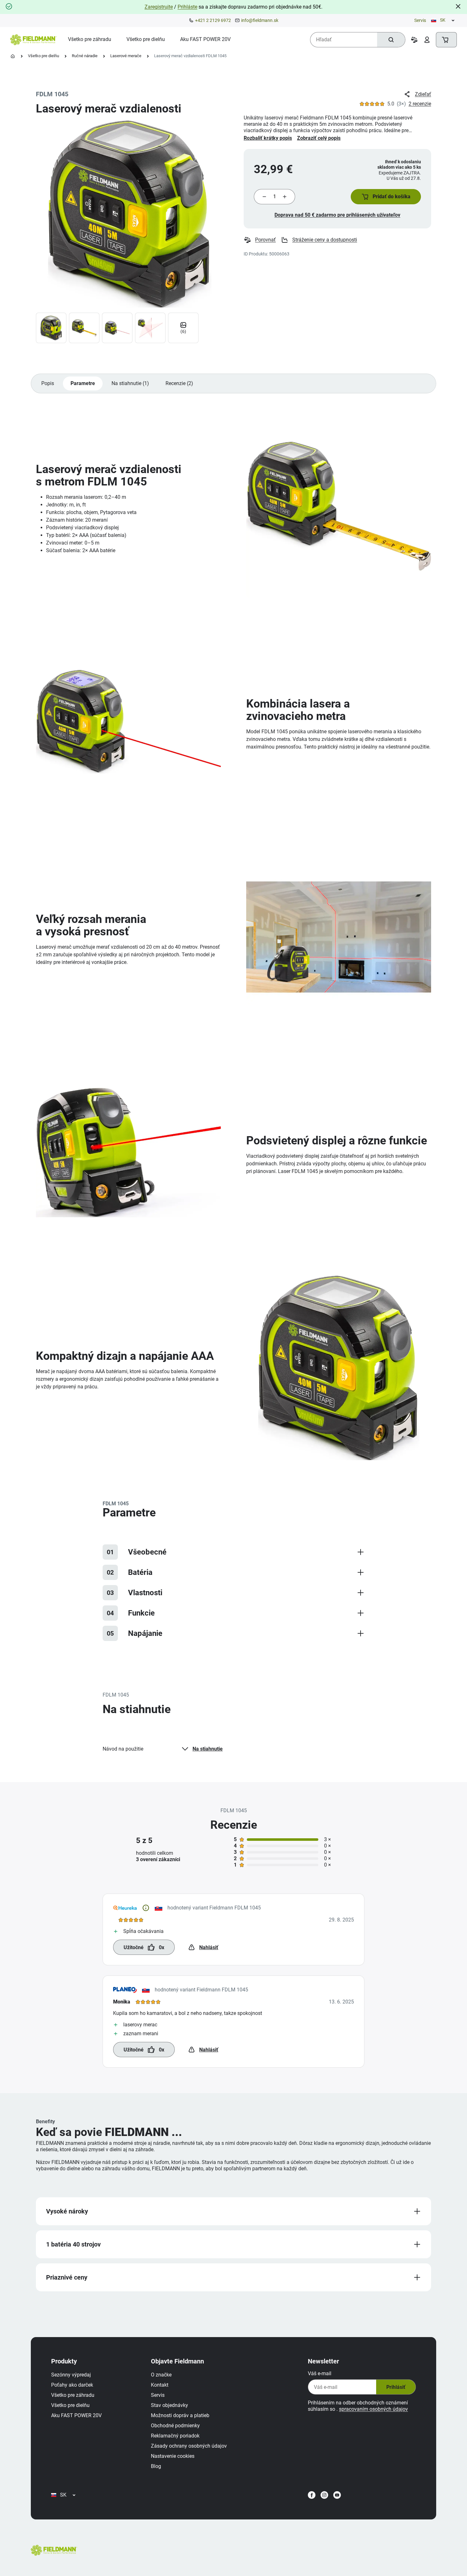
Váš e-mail (320, 2373)
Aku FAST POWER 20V (76, 2415)
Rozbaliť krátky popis (268, 138)
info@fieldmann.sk (260, 20)
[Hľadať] (391, 40)
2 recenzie (420, 104)
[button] (386, 197)
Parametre (83, 383)
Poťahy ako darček (72, 2385)
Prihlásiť (396, 2387)
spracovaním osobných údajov (373, 2409)
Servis (420, 20)
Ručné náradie (85, 56)
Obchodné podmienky (175, 2426)
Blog (156, 2466)
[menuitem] (90, 39)
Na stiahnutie (208, 1749)
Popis (48, 383)
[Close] (458, 6)
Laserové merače (126, 56)
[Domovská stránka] (13, 56)
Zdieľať (423, 94)
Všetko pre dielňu (44, 56)
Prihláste (187, 7)
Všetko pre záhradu (73, 2395)
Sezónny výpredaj (71, 2375)
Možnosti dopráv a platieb (180, 2415)
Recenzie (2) (179, 383)
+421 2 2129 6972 (213, 20)
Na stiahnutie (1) (130, 383)
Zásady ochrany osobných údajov (189, 2446)
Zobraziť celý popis (319, 138)
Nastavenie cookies (173, 2456)
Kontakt (160, 2385)
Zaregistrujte (159, 7)
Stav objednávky (169, 2405)
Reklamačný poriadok (175, 2436)
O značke (161, 2375)
